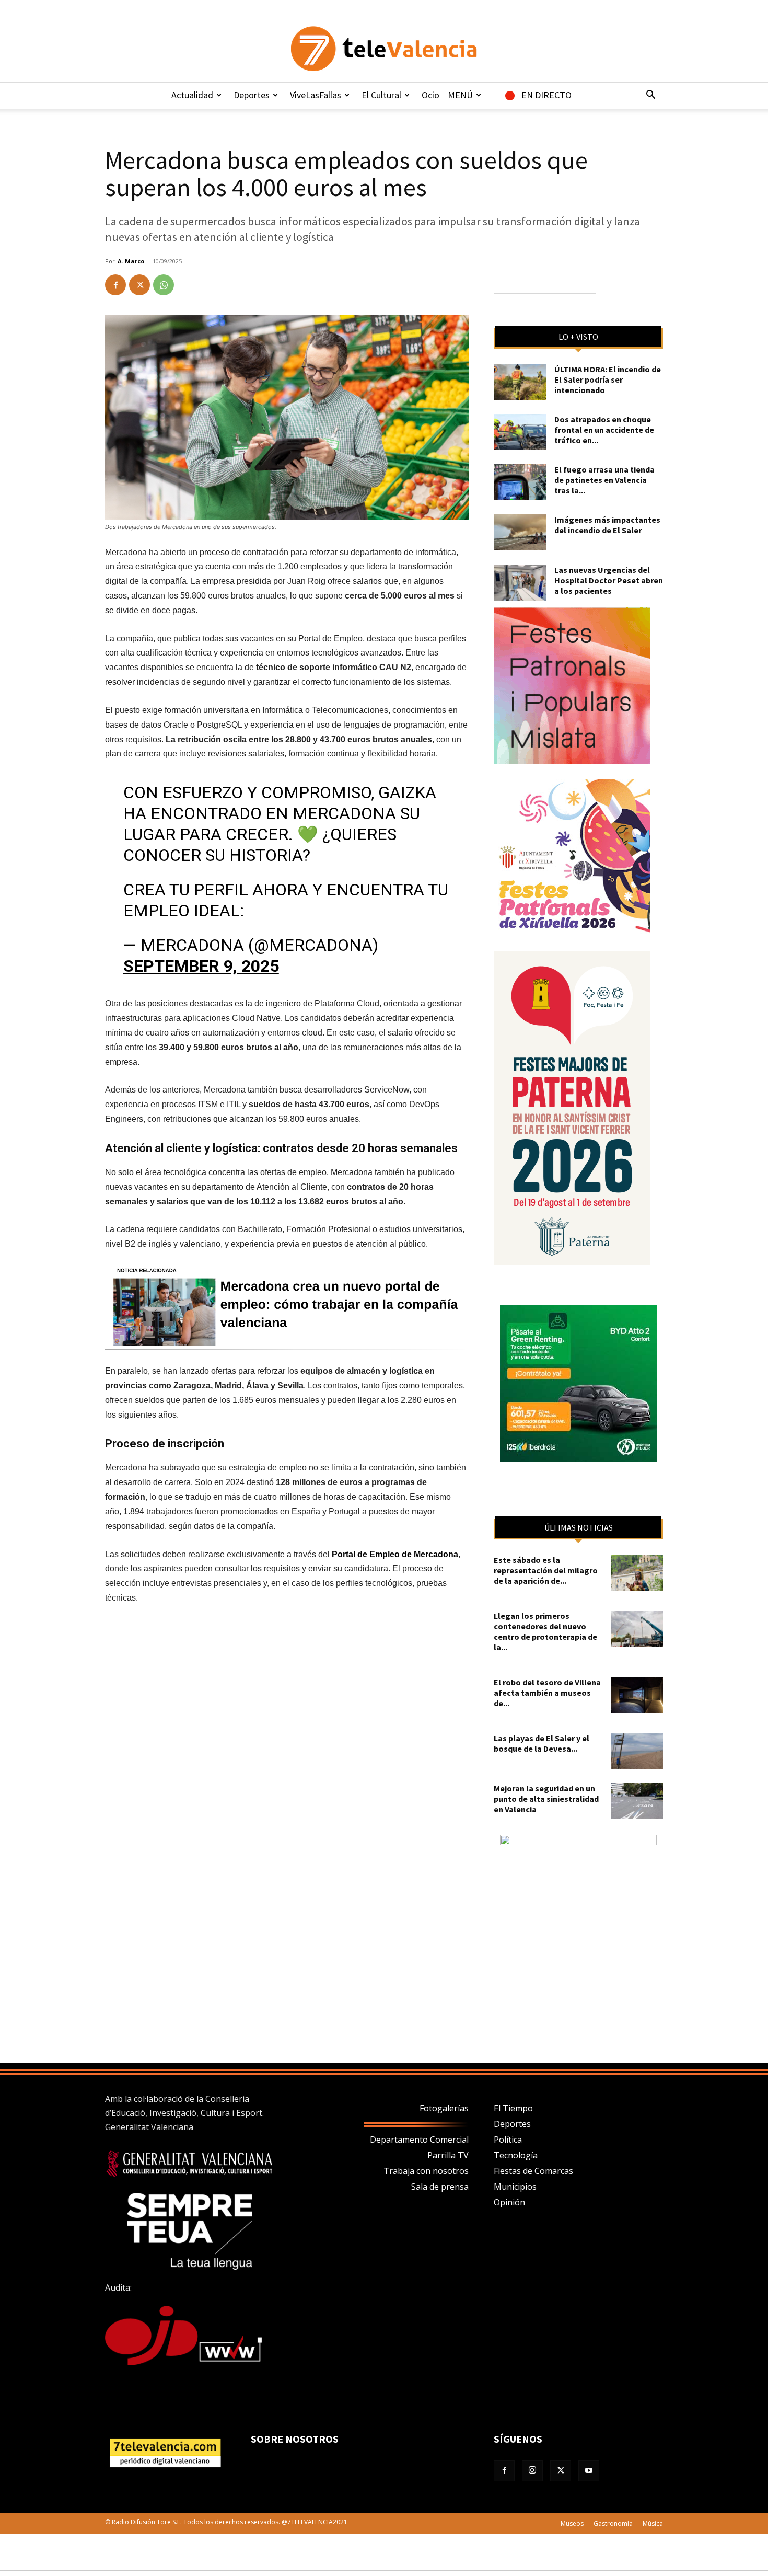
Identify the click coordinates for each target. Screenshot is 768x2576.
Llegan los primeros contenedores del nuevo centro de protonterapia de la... (545, 1631)
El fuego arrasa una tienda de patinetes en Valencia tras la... (604, 480)
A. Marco (131, 261)
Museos (572, 2523)
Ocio (430, 95)
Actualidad (192, 95)
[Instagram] (532, 2471)
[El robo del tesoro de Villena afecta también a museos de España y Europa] (637, 1695)
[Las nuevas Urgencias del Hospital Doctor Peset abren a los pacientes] (520, 583)
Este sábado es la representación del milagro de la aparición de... (546, 1570)
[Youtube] (589, 2471)
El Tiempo (513, 2108)
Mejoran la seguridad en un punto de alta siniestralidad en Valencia (546, 1799)
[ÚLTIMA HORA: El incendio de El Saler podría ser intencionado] (520, 382)
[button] (650, 96)
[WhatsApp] (164, 285)
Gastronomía (613, 2523)
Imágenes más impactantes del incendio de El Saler (607, 525)
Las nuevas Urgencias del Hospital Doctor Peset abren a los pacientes (609, 580)
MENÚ (460, 95)
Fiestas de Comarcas (533, 2171)
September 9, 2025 (201, 966)
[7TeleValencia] (384, 49)
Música (653, 2523)
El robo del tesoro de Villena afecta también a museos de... (547, 1693)
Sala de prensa (440, 2187)
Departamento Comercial (419, 2140)
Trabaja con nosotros (426, 2171)
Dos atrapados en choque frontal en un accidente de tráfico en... (604, 430)
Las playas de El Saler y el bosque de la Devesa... (542, 1743)
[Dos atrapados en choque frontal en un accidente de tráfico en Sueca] (520, 432)
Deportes (252, 95)
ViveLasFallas (316, 95)
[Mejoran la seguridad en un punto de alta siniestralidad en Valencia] (637, 1801)
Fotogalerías (444, 2108)
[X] (139, 285)
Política (508, 2140)
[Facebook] (115, 285)
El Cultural (381, 95)
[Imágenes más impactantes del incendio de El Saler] (520, 532)
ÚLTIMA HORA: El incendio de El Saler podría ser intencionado (608, 379)
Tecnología (516, 2155)
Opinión (509, 2202)
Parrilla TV (448, 2155)
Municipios (515, 2187)
